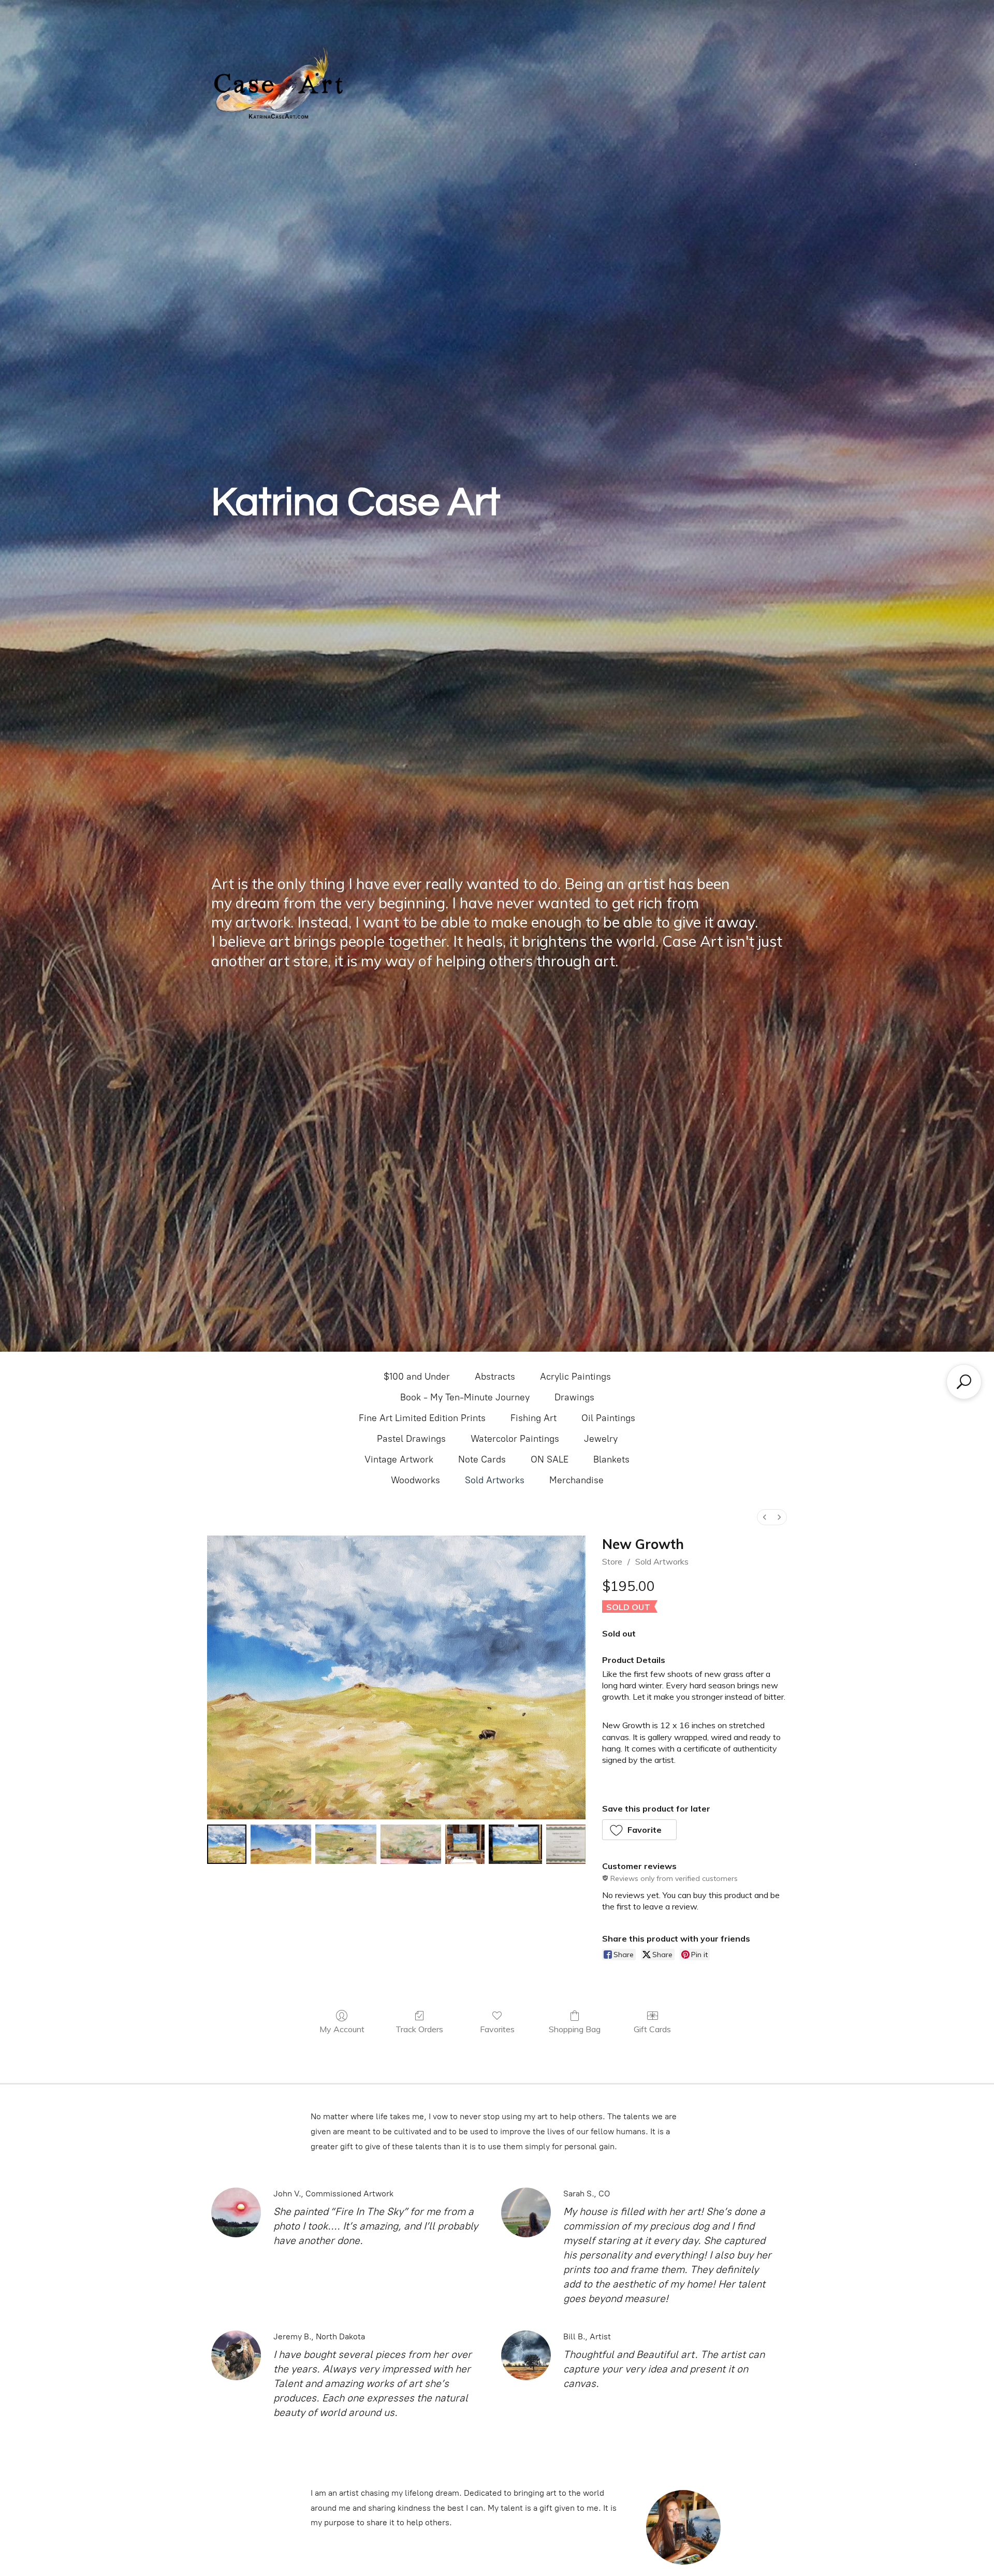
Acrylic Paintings (575, 1377)
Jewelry (601, 1439)
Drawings (574, 1397)
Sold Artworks (495, 1480)
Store (612, 1561)
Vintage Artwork (399, 1459)
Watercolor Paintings (515, 1439)
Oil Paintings (608, 1418)
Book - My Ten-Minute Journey (465, 1397)
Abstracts (495, 1377)
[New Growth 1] (281, 1844)
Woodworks (415, 1480)
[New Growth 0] (227, 1844)
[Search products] (964, 1382)
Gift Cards (652, 2029)
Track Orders (419, 2029)
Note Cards (482, 1459)
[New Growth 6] (566, 1844)
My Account (342, 2029)
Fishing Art (533, 1418)
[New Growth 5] (515, 1844)
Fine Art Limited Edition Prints (422, 1418)
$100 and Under (417, 1377)
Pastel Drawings (411, 1439)
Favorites (497, 2029)
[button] (640, 1830)
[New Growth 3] (411, 1844)
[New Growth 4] (465, 1844)
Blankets (611, 1459)
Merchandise (576, 1480)
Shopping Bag (575, 2029)
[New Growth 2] (346, 1844)
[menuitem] (765, 1517)
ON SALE (550, 1459)
